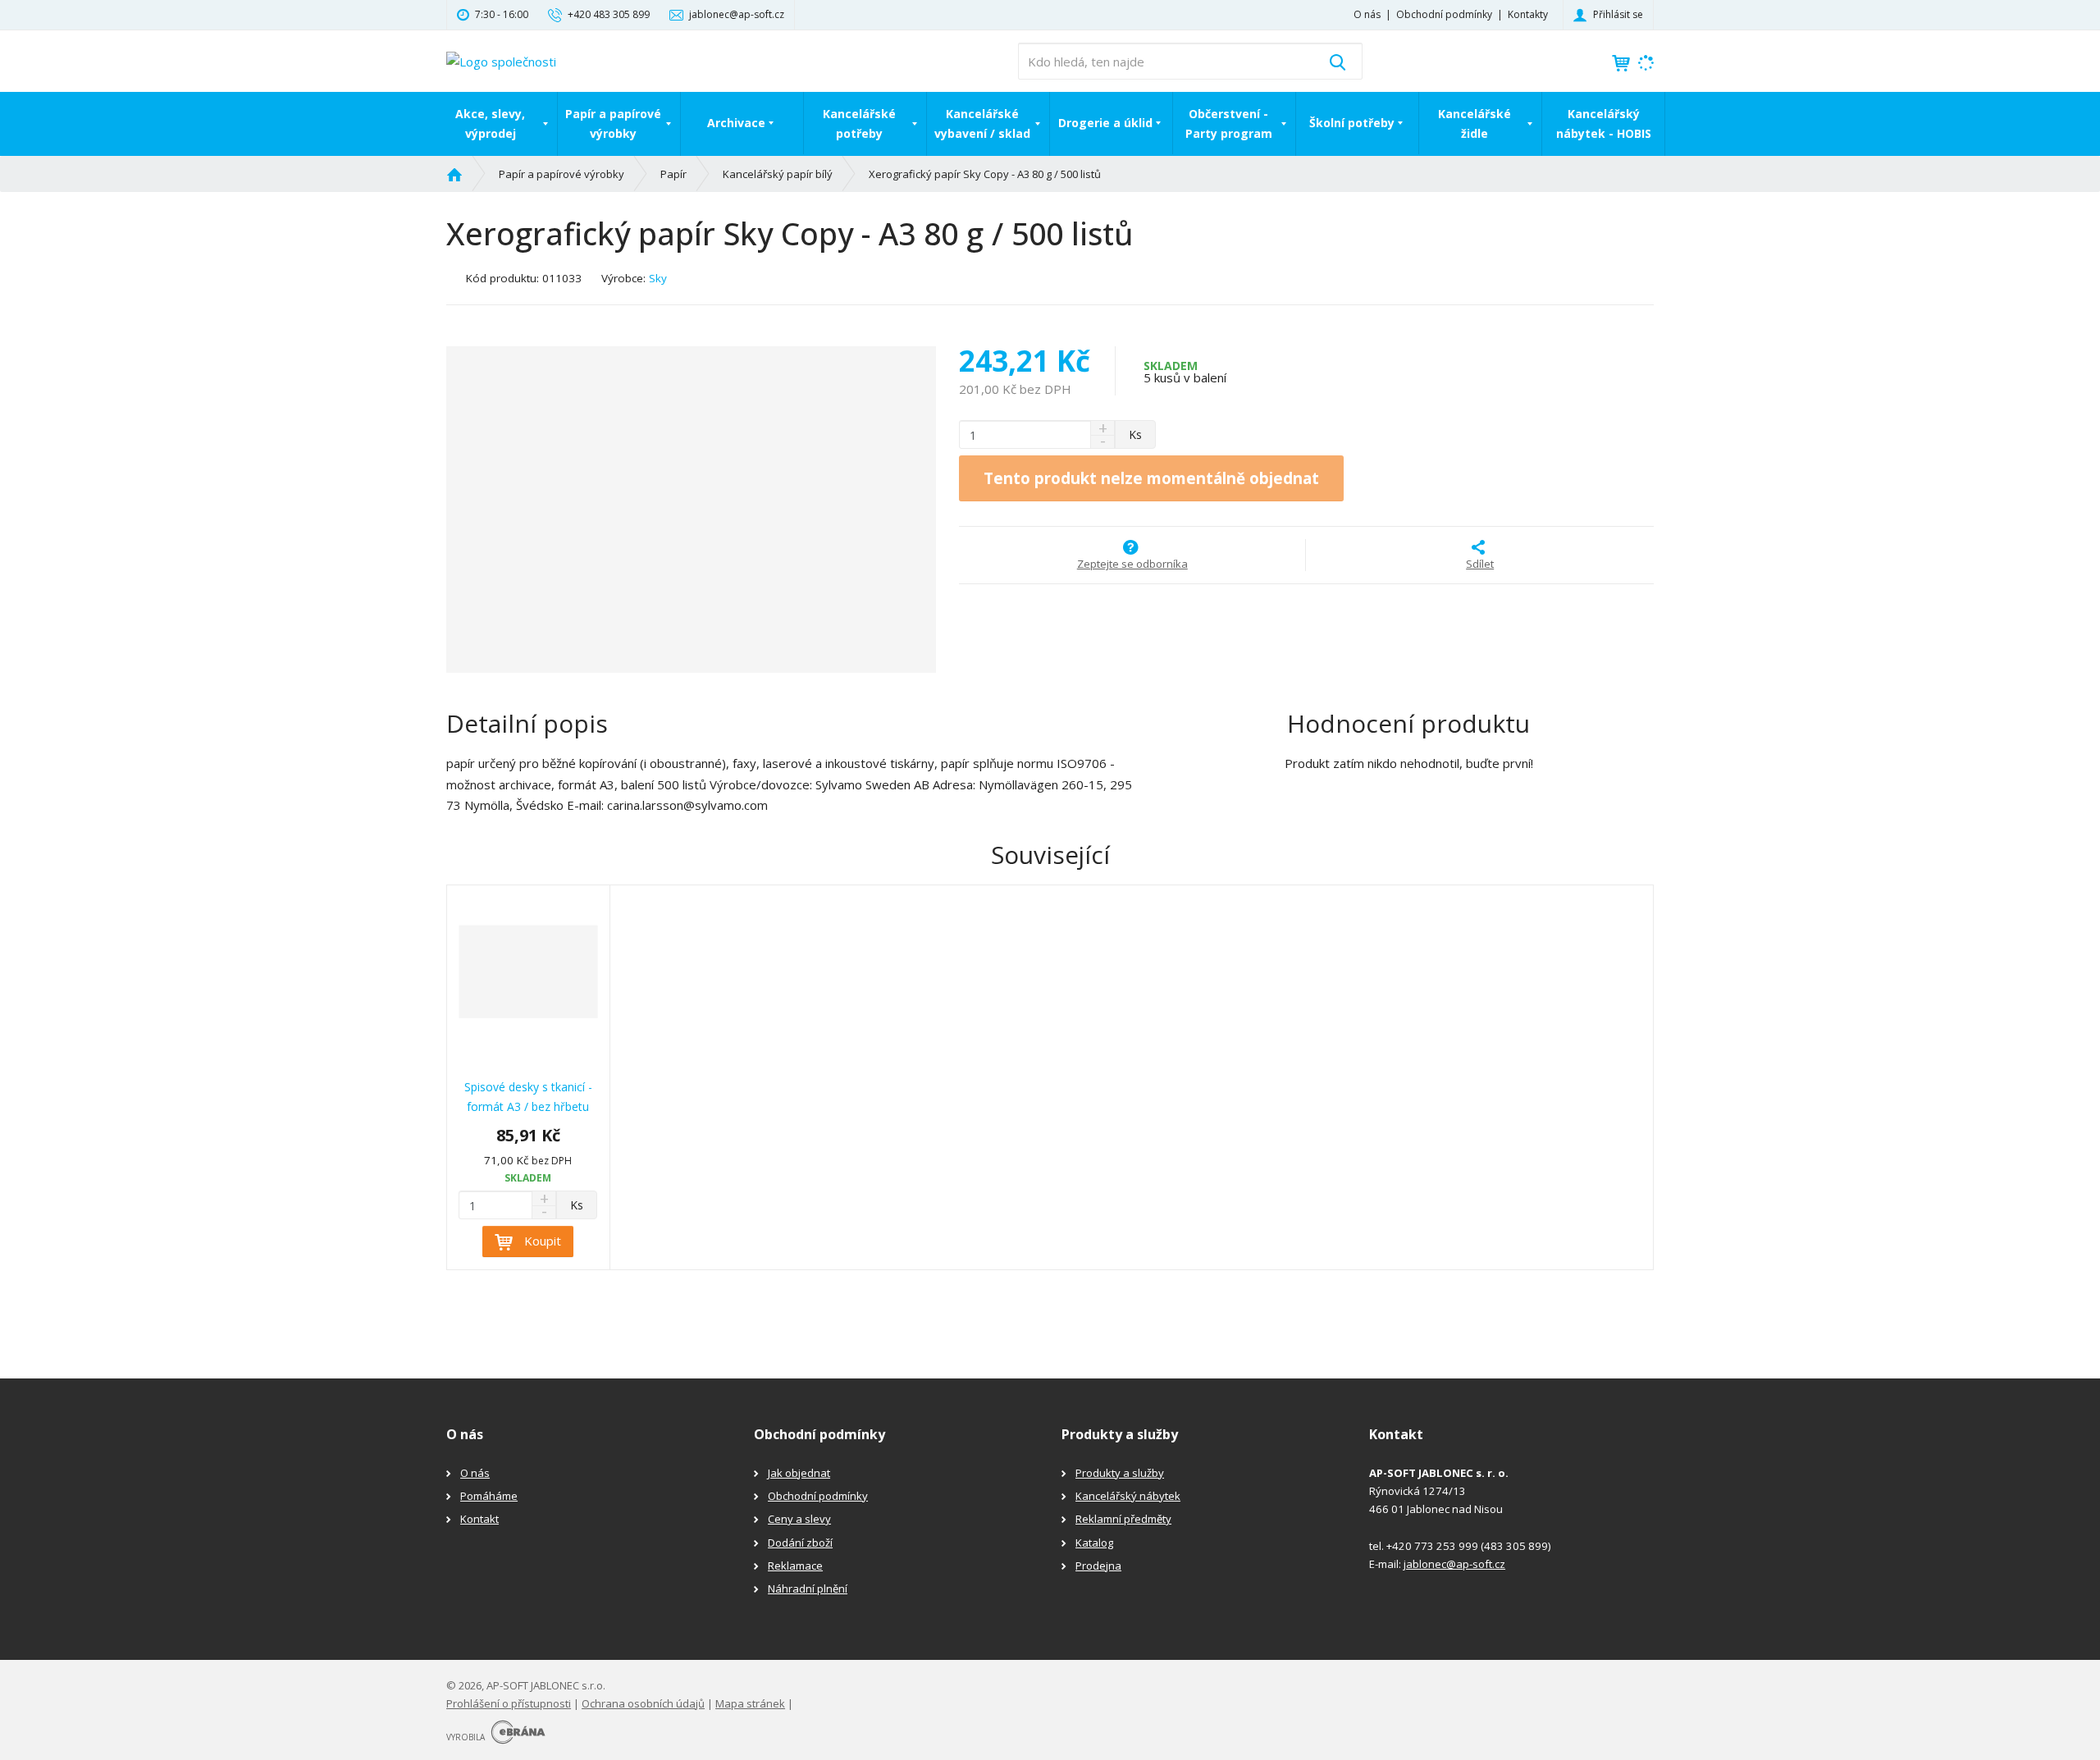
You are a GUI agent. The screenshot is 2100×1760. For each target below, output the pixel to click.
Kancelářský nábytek (1128, 1496)
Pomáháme (489, 1496)
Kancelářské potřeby (859, 123)
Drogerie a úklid (1105, 123)
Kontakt (479, 1519)
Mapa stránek (750, 1703)
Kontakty (1528, 14)
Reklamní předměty (1123, 1519)
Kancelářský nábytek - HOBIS (1604, 123)
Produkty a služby (1120, 1473)
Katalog (1094, 1543)
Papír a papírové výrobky (613, 123)
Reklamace (795, 1566)
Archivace (736, 123)
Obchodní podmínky (1444, 14)
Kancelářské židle (1475, 123)
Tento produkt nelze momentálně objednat (1151, 478)
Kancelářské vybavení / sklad (982, 123)
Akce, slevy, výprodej (490, 123)
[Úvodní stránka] (501, 60)
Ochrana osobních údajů (643, 1703)
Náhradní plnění (808, 1589)
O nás (1367, 14)
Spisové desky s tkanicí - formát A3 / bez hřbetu (528, 1097)
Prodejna (1098, 1566)
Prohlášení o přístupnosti (509, 1703)
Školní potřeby (1352, 123)
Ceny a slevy (799, 1519)
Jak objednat (799, 1473)
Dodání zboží (800, 1543)
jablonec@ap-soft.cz (1454, 1564)
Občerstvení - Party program (1229, 123)
